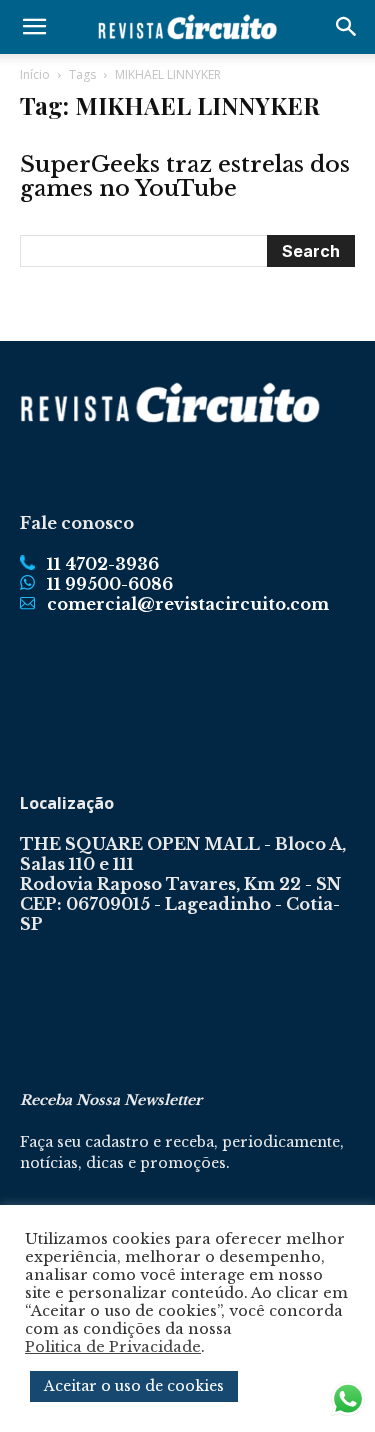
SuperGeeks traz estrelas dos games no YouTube (185, 176)
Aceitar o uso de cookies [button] (134, 1386)
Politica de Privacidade (113, 1347)
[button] (34, 27)
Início (35, 74)
